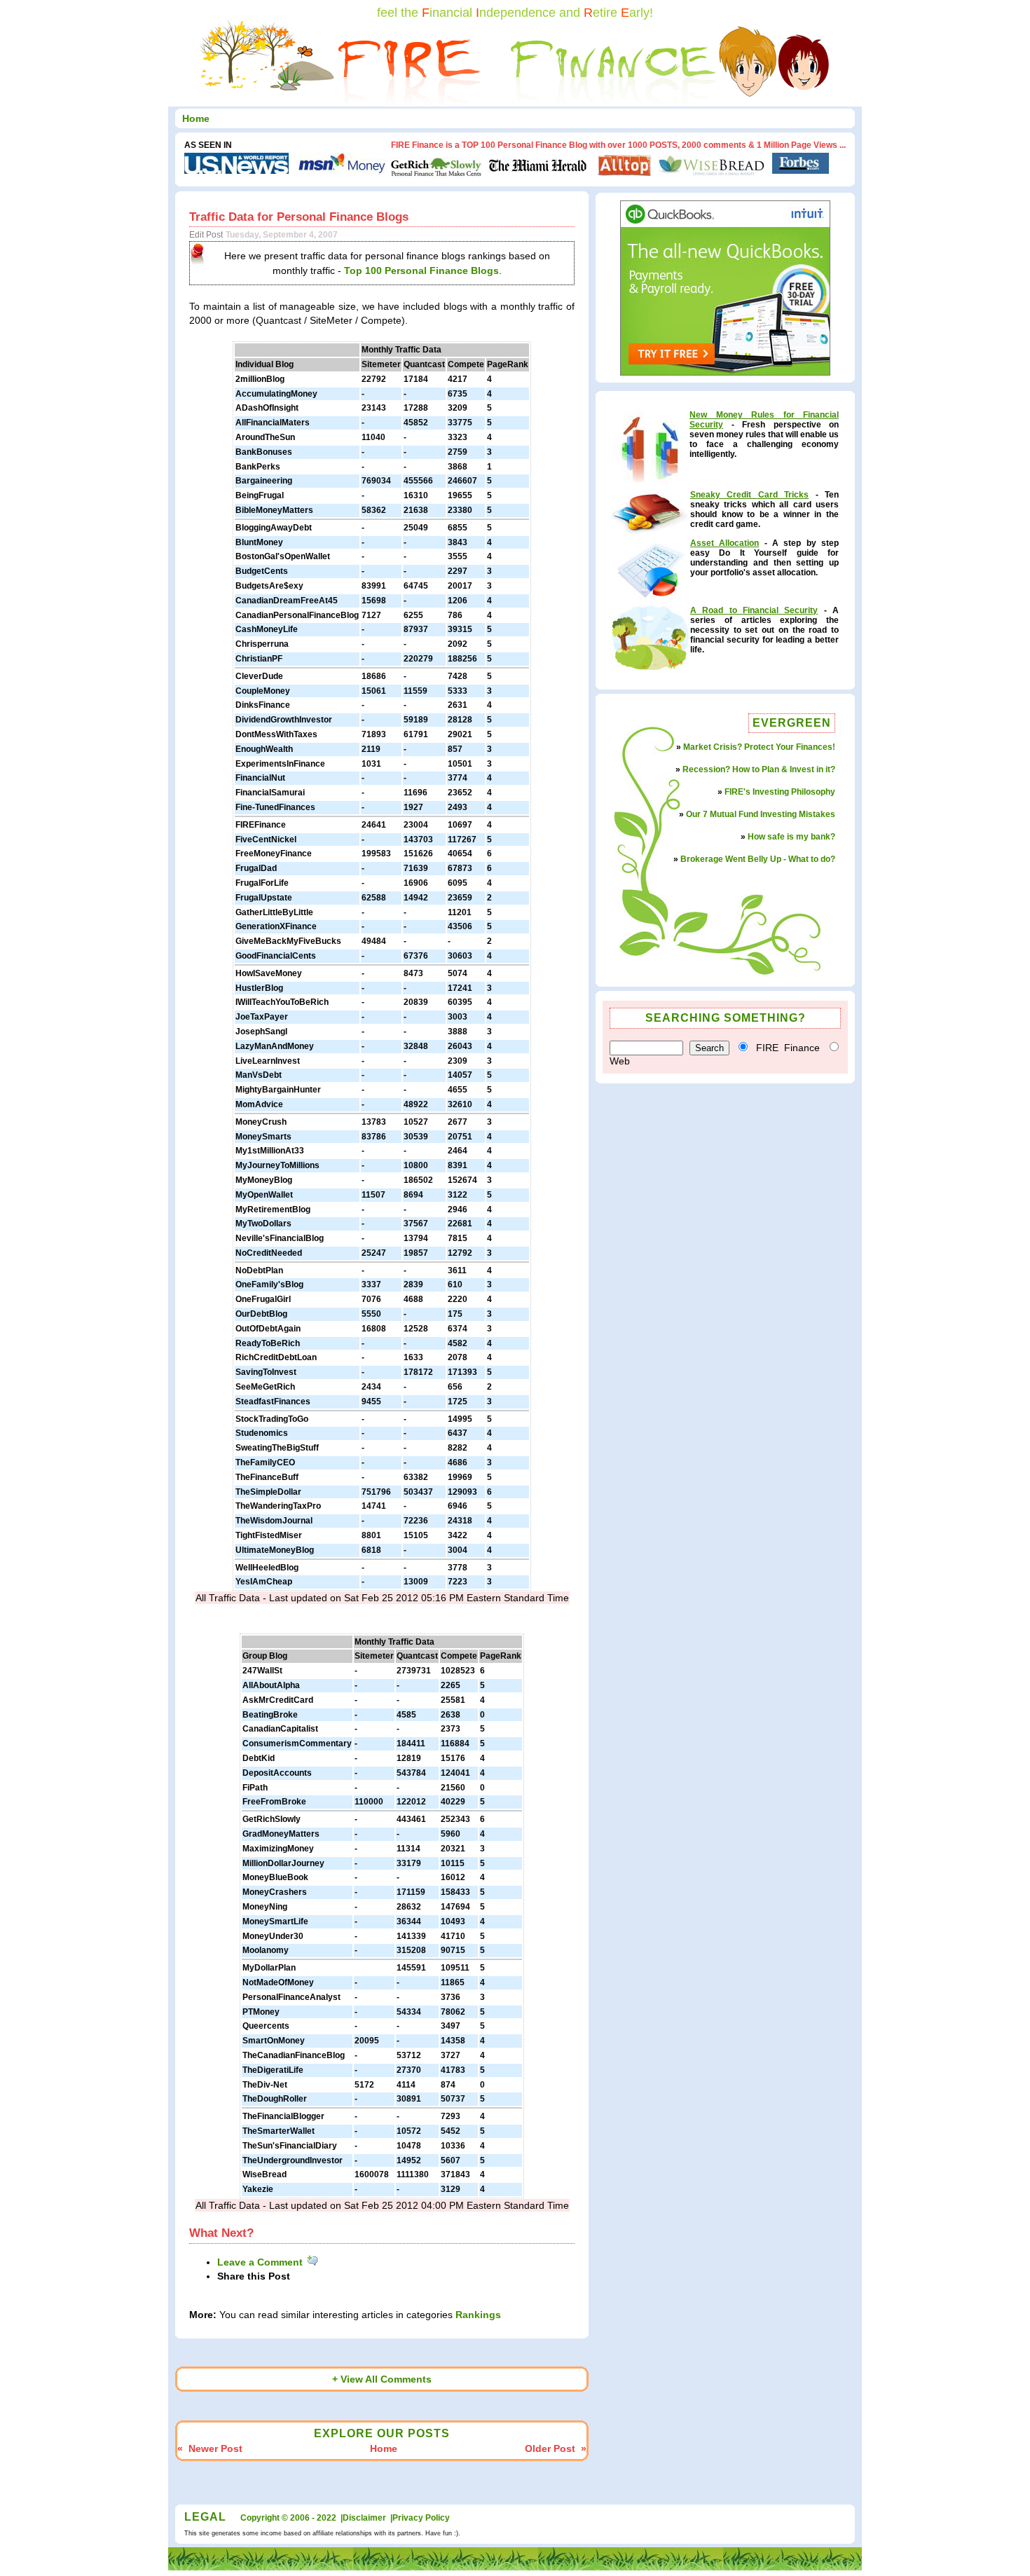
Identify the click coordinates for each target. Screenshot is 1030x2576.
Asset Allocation (725, 543)
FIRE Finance (788, 1048)
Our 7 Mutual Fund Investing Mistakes (761, 814)
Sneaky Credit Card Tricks (749, 495)
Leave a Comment (261, 2262)
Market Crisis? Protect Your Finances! (759, 747)
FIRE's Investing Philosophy (780, 792)
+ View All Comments (382, 2379)
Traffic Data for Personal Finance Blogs (299, 217)
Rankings (478, 2315)
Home (196, 118)
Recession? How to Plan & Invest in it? (759, 769)
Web (620, 1061)
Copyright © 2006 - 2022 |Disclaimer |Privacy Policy (345, 2518)
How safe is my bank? (791, 837)
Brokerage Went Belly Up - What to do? (758, 859)
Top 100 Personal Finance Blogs (421, 270)
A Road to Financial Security (754, 610)
